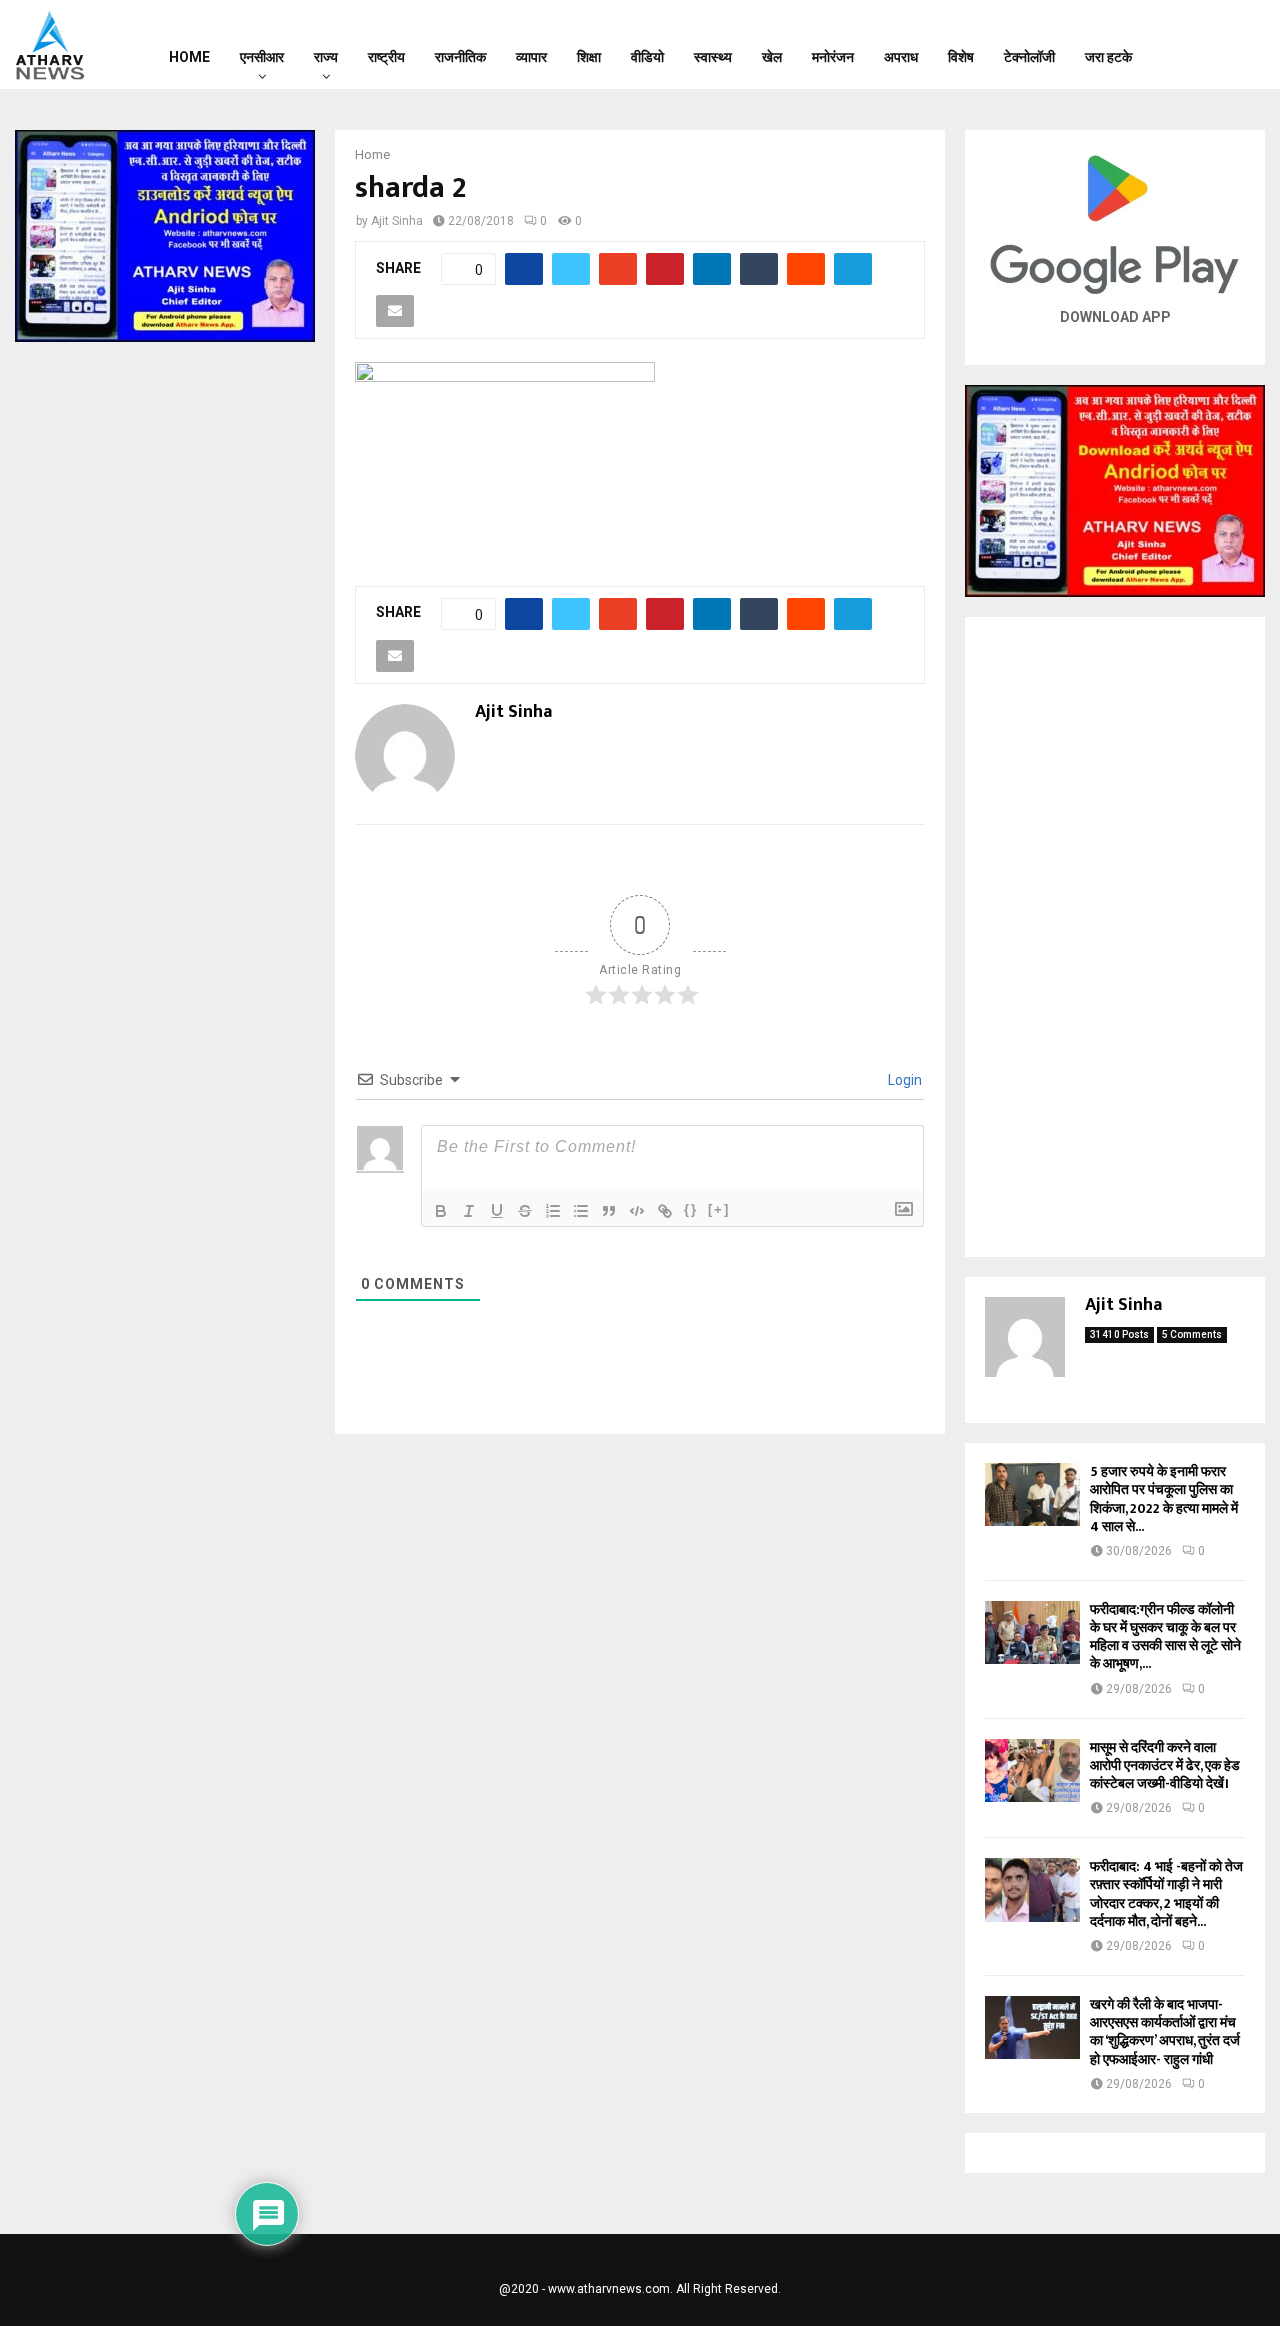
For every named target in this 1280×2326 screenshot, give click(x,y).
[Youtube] (1242, 45)
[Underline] (497, 1211)
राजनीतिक (460, 57)
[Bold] (441, 1211)
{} (691, 1209)
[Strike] (525, 1211)
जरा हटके (1108, 57)
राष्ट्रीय (386, 57)
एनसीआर (262, 57)
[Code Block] (637, 1211)
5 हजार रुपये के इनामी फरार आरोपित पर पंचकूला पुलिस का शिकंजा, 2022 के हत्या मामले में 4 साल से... (1164, 1499)
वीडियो (647, 57)
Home (189, 57)
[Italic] (469, 1211)
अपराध (901, 57)
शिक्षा (589, 57)
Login (903, 1080)
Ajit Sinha (397, 221)
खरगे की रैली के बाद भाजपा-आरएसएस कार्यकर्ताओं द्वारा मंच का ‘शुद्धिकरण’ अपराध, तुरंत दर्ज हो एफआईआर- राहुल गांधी (1165, 2032)
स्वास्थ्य (713, 57)
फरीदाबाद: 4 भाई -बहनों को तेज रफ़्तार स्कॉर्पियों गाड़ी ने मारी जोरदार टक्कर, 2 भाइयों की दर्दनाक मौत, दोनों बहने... (1166, 1894)
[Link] (665, 1211)
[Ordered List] (553, 1211)
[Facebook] (1190, 45)
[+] (719, 1209)
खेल (772, 57)
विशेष (961, 57)
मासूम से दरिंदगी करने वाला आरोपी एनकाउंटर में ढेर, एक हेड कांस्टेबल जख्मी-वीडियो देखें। (1165, 1765)
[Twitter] (1216, 45)
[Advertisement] (1115, 937)
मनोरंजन (833, 57)
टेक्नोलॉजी (1029, 57)
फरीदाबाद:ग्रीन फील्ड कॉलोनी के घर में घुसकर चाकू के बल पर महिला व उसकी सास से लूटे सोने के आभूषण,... (1165, 1637)
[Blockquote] (609, 1211)
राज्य (326, 57)
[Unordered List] (581, 1211)
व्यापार (531, 57)
